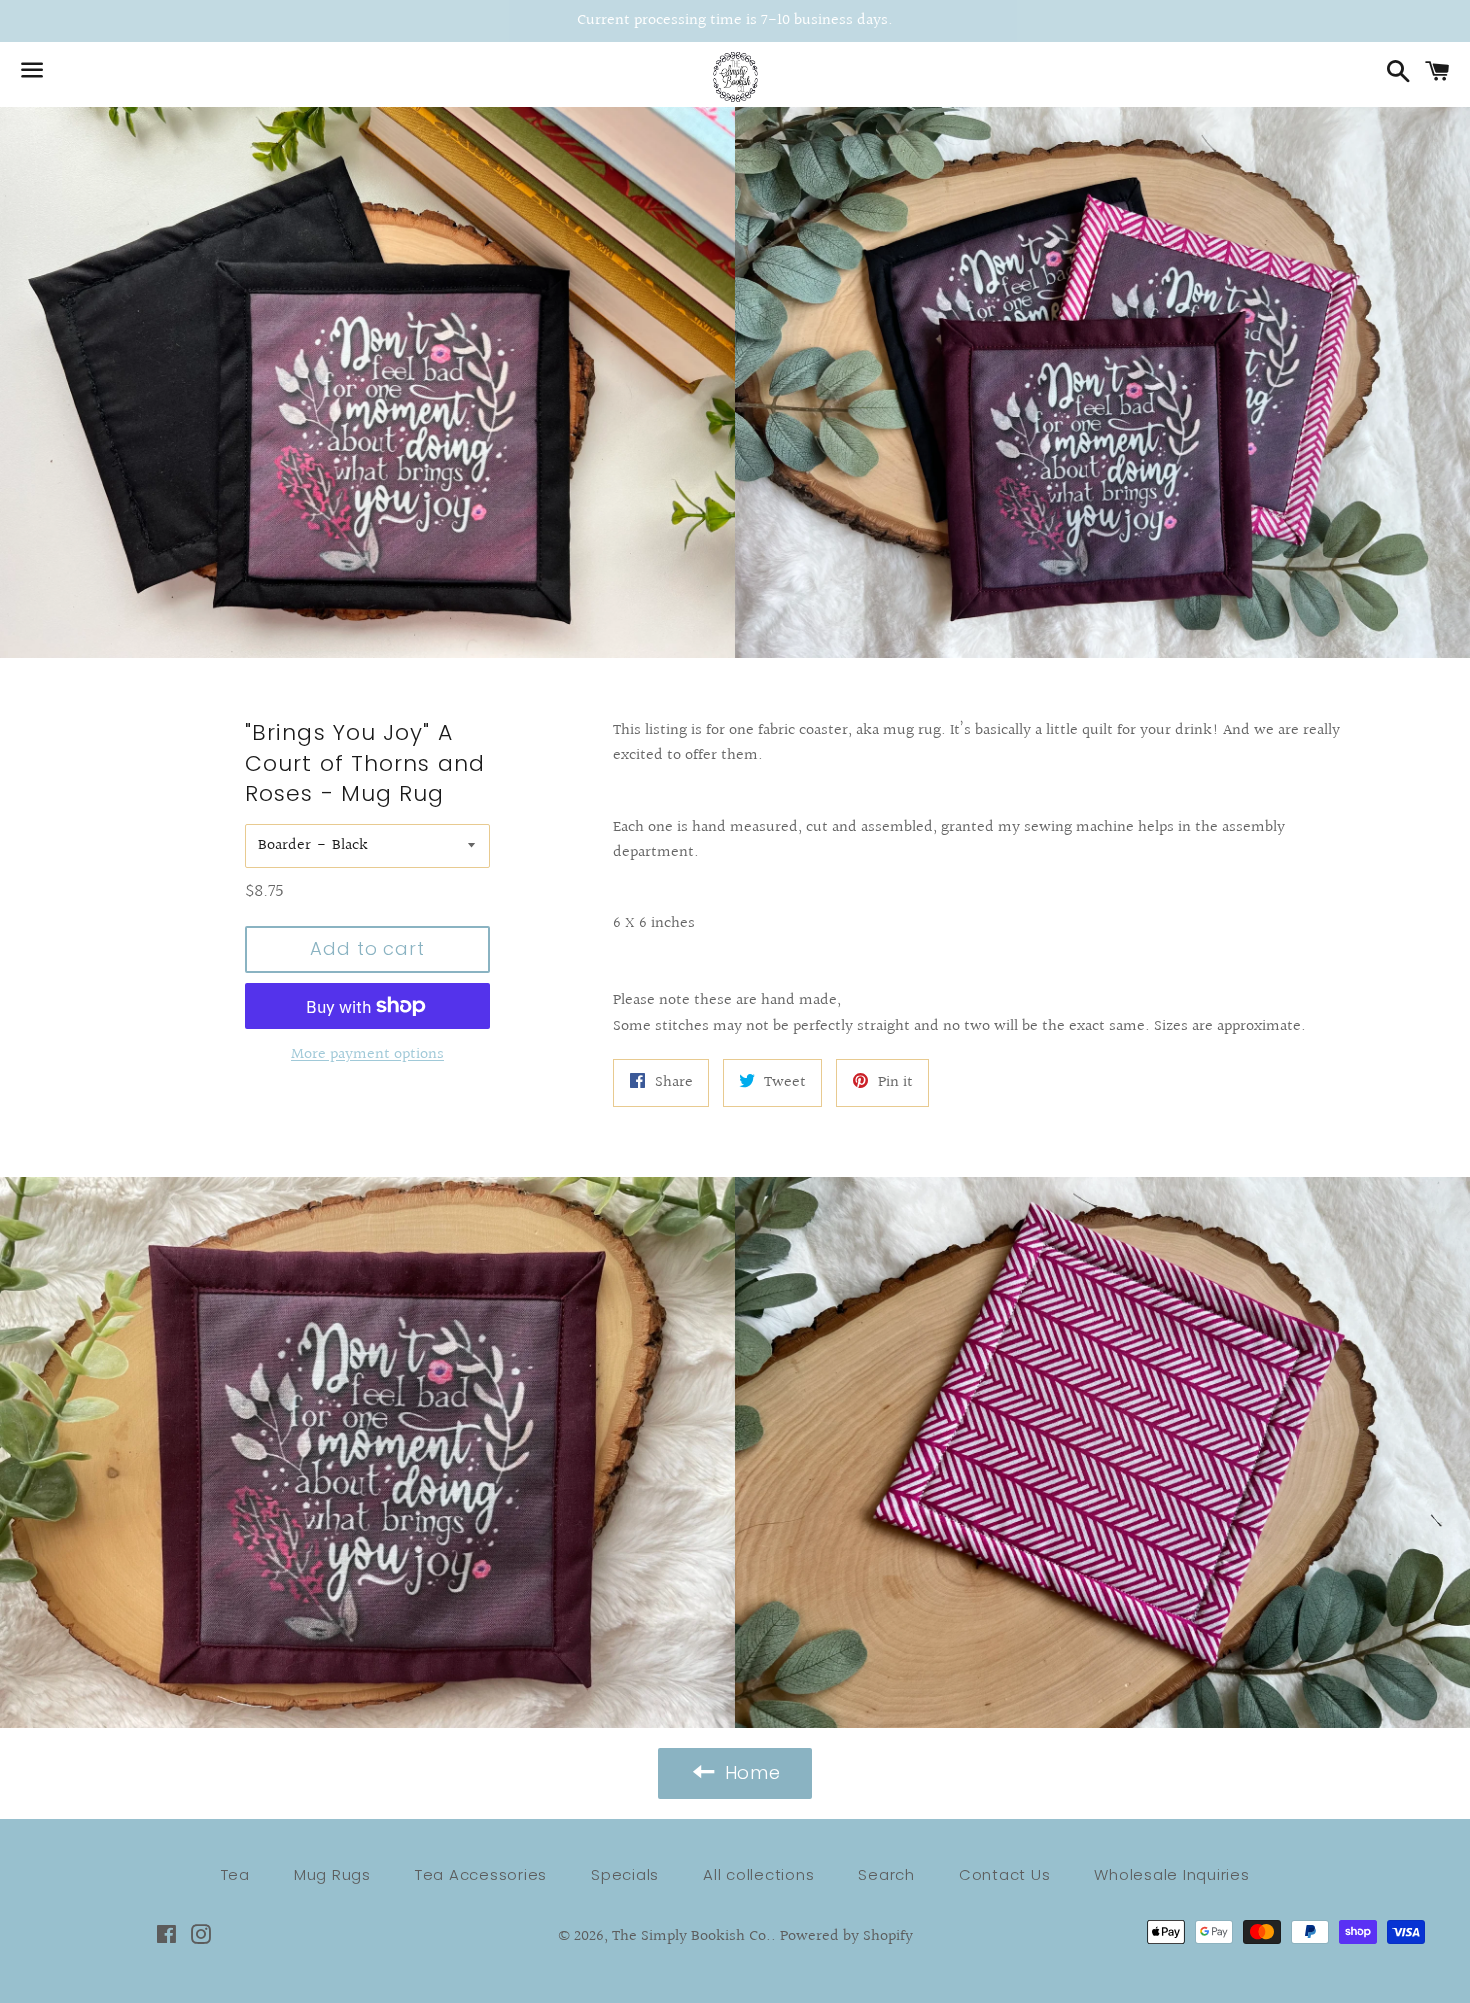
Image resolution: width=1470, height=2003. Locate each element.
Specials (625, 1874)
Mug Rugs (332, 1874)
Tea (235, 1874)
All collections (758, 1874)
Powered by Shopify (846, 1936)
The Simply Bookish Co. (691, 1936)
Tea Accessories (481, 1874)
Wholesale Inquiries (1171, 1874)
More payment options (367, 1054)
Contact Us (1005, 1874)
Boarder (284, 845)
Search (886, 1874)
